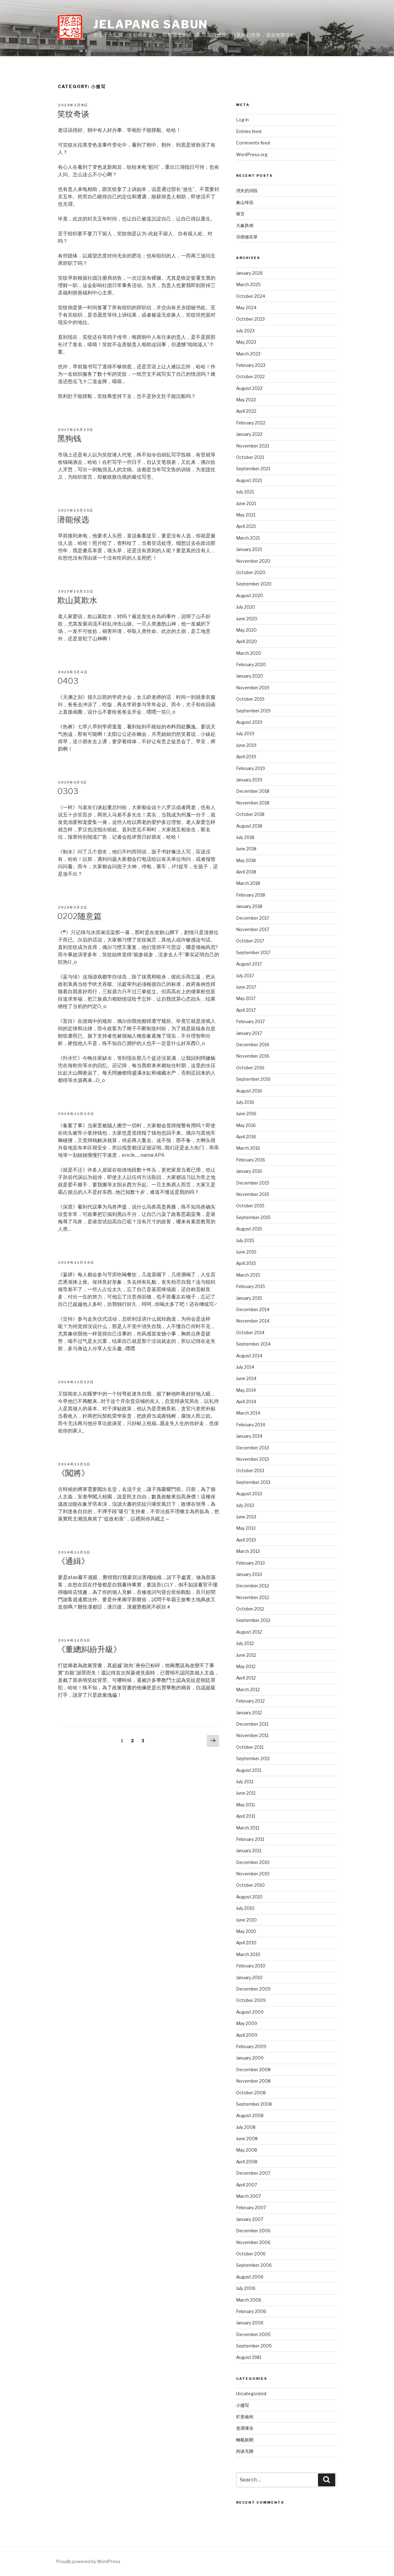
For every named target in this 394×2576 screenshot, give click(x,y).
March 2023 (248, 354)
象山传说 (245, 202)
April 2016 (246, 1137)
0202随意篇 (79, 916)
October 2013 (250, 1470)
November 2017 (253, 929)
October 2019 (250, 699)
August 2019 (249, 722)
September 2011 (253, 1758)
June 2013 (246, 1517)
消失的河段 (247, 190)
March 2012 (248, 1689)
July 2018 (245, 837)
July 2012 (245, 1643)
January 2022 (249, 434)
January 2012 (249, 1713)
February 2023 (251, 365)
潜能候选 (73, 519)
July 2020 (246, 607)
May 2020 (246, 630)
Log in (242, 120)
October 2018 (250, 814)
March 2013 (248, 1551)
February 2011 (250, 1839)
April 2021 (246, 526)
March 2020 (249, 653)
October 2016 (250, 1068)
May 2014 (246, 1390)
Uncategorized (251, 2394)
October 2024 (251, 296)
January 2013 (249, 1574)
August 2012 (249, 1632)
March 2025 (248, 284)
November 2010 (253, 1874)
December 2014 (253, 1309)
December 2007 (253, 2173)
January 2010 (249, 1977)
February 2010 (251, 1966)
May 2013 (246, 1528)
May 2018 (246, 860)
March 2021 (248, 538)
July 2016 (245, 1102)
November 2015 (253, 1194)
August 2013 (249, 1494)
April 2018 (246, 872)
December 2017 (253, 918)
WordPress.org (252, 154)
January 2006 (250, 2323)
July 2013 (245, 1505)
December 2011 (252, 1724)
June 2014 (246, 1378)
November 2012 (253, 1597)
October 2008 (251, 2093)
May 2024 (246, 308)
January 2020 (250, 676)
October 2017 (250, 941)
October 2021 (250, 457)
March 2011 (248, 1828)
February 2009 (251, 2046)
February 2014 (251, 1425)
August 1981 (249, 2357)
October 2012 (250, 1609)
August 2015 (249, 1229)
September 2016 (253, 1079)
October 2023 (250, 319)
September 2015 (253, 1217)
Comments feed (253, 143)
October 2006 (251, 2254)
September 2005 (254, 2346)
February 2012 (250, 1701)
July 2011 (245, 1782)
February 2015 (251, 1286)
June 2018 (246, 849)
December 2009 (253, 1989)
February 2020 (251, 664)
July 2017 (245, 976)
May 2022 (246, 400)
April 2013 (246, 1540)
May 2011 (245, 1805)
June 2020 (247, 619)
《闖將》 (73, 1473)
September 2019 (253, 711)
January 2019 (249, 780)
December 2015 (253, 1183)
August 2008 (250, 2115)
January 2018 (249, 906)
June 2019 (246, 745)
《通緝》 (73, 1561)
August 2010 (249, 1897)
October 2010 (250, 1885)
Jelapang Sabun (151, 24)
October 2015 (250, 1206)
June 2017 (246, 987)
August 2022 (249, 388)
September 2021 (253, 469)
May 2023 (246, 342)
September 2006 (254, 2265)
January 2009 (250, 2058)
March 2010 (248, 1954)
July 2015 (245, 1240)
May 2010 (246, 1931)
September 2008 (254, 2104)
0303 (68, 791)
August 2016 (249, 1091)
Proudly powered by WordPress (88, 2561)
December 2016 (253, 1045)
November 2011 (252, 1735)
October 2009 (251, 2000)
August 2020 (250, 595)
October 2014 (250, 1333)
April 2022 (246, 411)
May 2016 (246, 1125)
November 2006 (253, 2242)
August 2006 (250, 2277)
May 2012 (246, 1666)
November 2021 (253, 446)
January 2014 (249, 1436)
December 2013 (253, 1448)
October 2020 (251, 572)
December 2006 (253, 2231)
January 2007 (250, 2219)
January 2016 (249, 1171)
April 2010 (246, 1943)
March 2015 (248, 1275)
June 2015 (246, 1252)
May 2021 (246, 515)
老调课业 (245, 2428)
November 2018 (253, 803)
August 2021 (249, 480)
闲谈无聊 (245, 2451)
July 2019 (245, 733)
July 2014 (245, 1367)
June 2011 (246, 1793)
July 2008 (246, 2127)
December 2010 (253, 1862)
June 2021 (246, 503)
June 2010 (246, 1920)
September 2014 (253, 1344)
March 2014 (248, 1413)
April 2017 (246, 1010)
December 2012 (253, 1586)
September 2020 (254, 584)
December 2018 (253, 791)
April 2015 (246, 1263)
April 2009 (247, 2035)
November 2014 (253, 1321)
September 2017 (253, 952)
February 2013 (250, 1563)
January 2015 (249, 1298)
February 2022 (251, 423)
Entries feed (249, 131)
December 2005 (253, 2334)
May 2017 (246, 998)
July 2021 (245, 492)
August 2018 (249, 826)
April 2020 (247, 641)
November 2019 (253, 688)
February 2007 (251, 2207)
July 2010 (245, 1908)
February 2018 (251, 895)
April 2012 (246, 1678)
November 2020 (253, 561)
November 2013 (253, 1459)
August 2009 (250, 2012)
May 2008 (247, 2150)
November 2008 (253, 2081)
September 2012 (253, 1620)
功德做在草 (247, 237)
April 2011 (246, 1816)
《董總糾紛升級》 (89, 1649)
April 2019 (246, 757)
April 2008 (247, 2162)
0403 (68, 681)
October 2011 (250, 1747)
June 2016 (246, 1114)
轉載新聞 (245, 2440)
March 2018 (248, 883)
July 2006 (246, 2288)
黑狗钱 (69, 438)
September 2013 (253, 1482)
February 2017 (250, 1021)
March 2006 (249, 2300)
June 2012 (246, 1655)
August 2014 (249, 1356)
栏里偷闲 (245, 2417)
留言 (240, 214)
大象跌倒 (245, 225)
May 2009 (247, 2023)
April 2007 (247, 2185)
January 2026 (249, 273)
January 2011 (249, 1851)
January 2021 (249, 549)
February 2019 (251, 768)
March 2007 (249, 2196)
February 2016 (251, 1160)
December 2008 (253, 2070)
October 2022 (250, 377)
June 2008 (247, 2139)
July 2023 (245, 331)
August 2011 (249, 1770)
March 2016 (248, 1148)
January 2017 (249, 1033)
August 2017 (249, 964)
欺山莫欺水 (77, 600)
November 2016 (253, 1056)
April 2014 (246, 1401)
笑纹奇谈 (73, 114)
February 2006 (251, 2311)
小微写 (243, 2405)
